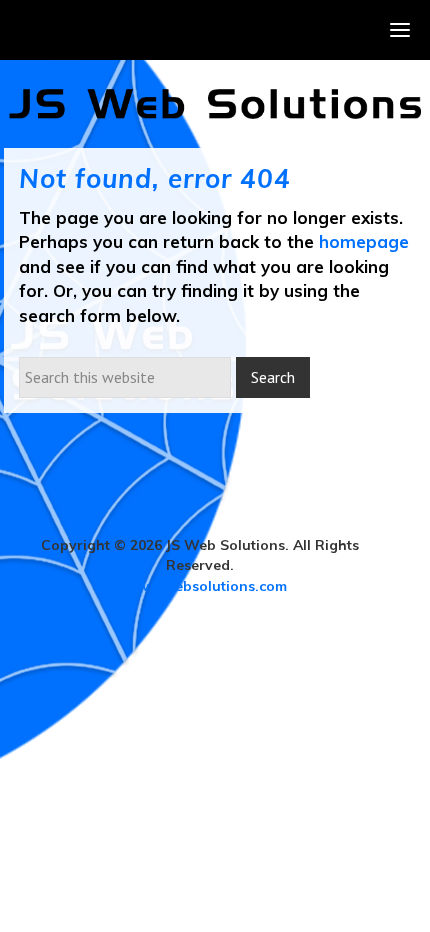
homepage (364, 241)
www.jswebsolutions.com (200, 586)
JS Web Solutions (215, 104)
